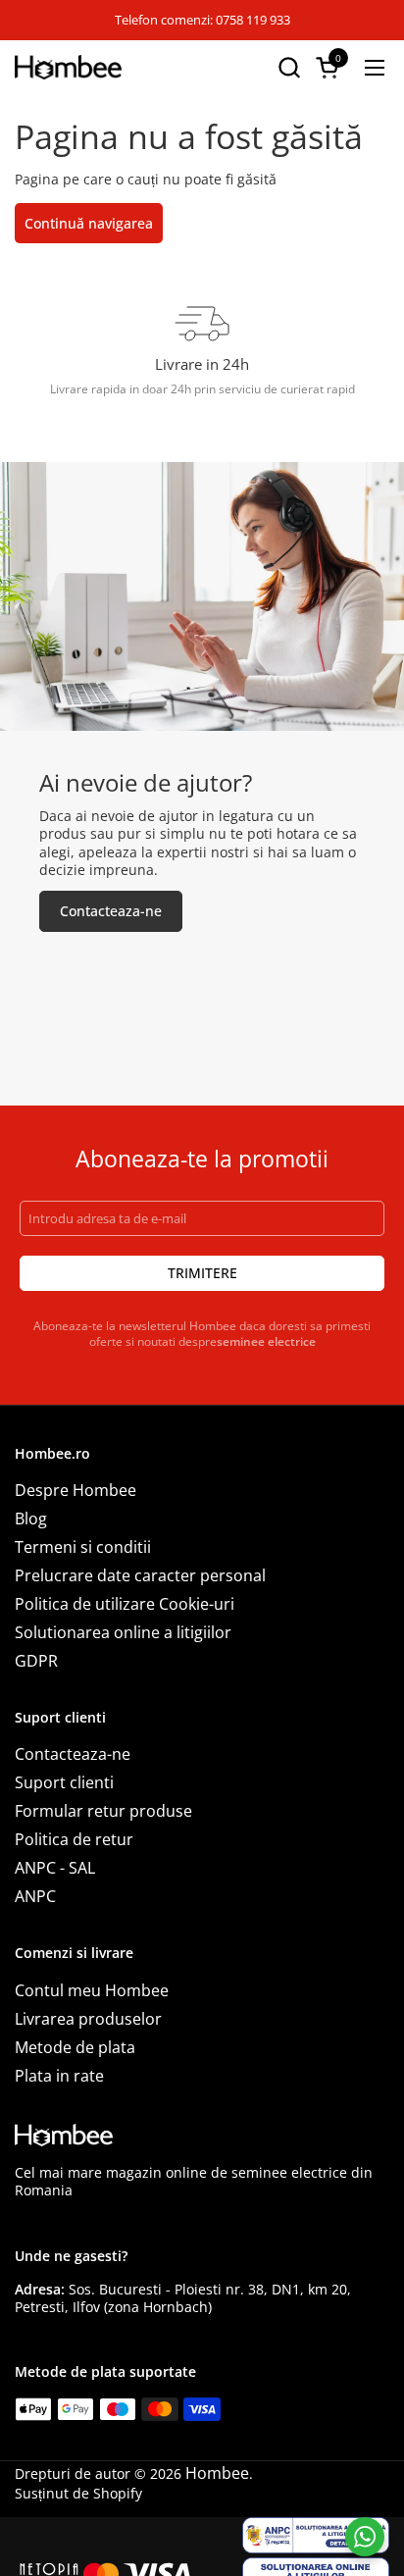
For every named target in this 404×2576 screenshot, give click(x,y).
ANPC (35, 1896)
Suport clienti (64, 1782)
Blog (31, 1519)
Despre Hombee (76, 1490)
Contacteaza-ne (73, 1754)
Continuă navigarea (89, 223)
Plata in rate (59, 2076)
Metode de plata (75, 2047)
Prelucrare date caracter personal (140, 1575)
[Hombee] (68, 67)
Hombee (217, 2473)
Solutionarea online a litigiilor (123, 1632)
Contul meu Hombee (92, 1990)
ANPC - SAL (55, 1868)
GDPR (36, 1661)
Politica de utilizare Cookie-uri (125, 1604)
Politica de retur (74, 1839)
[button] (289, 67)
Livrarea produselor (88, 2019)
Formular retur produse (103, 1811)
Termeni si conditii (83, 1547)
